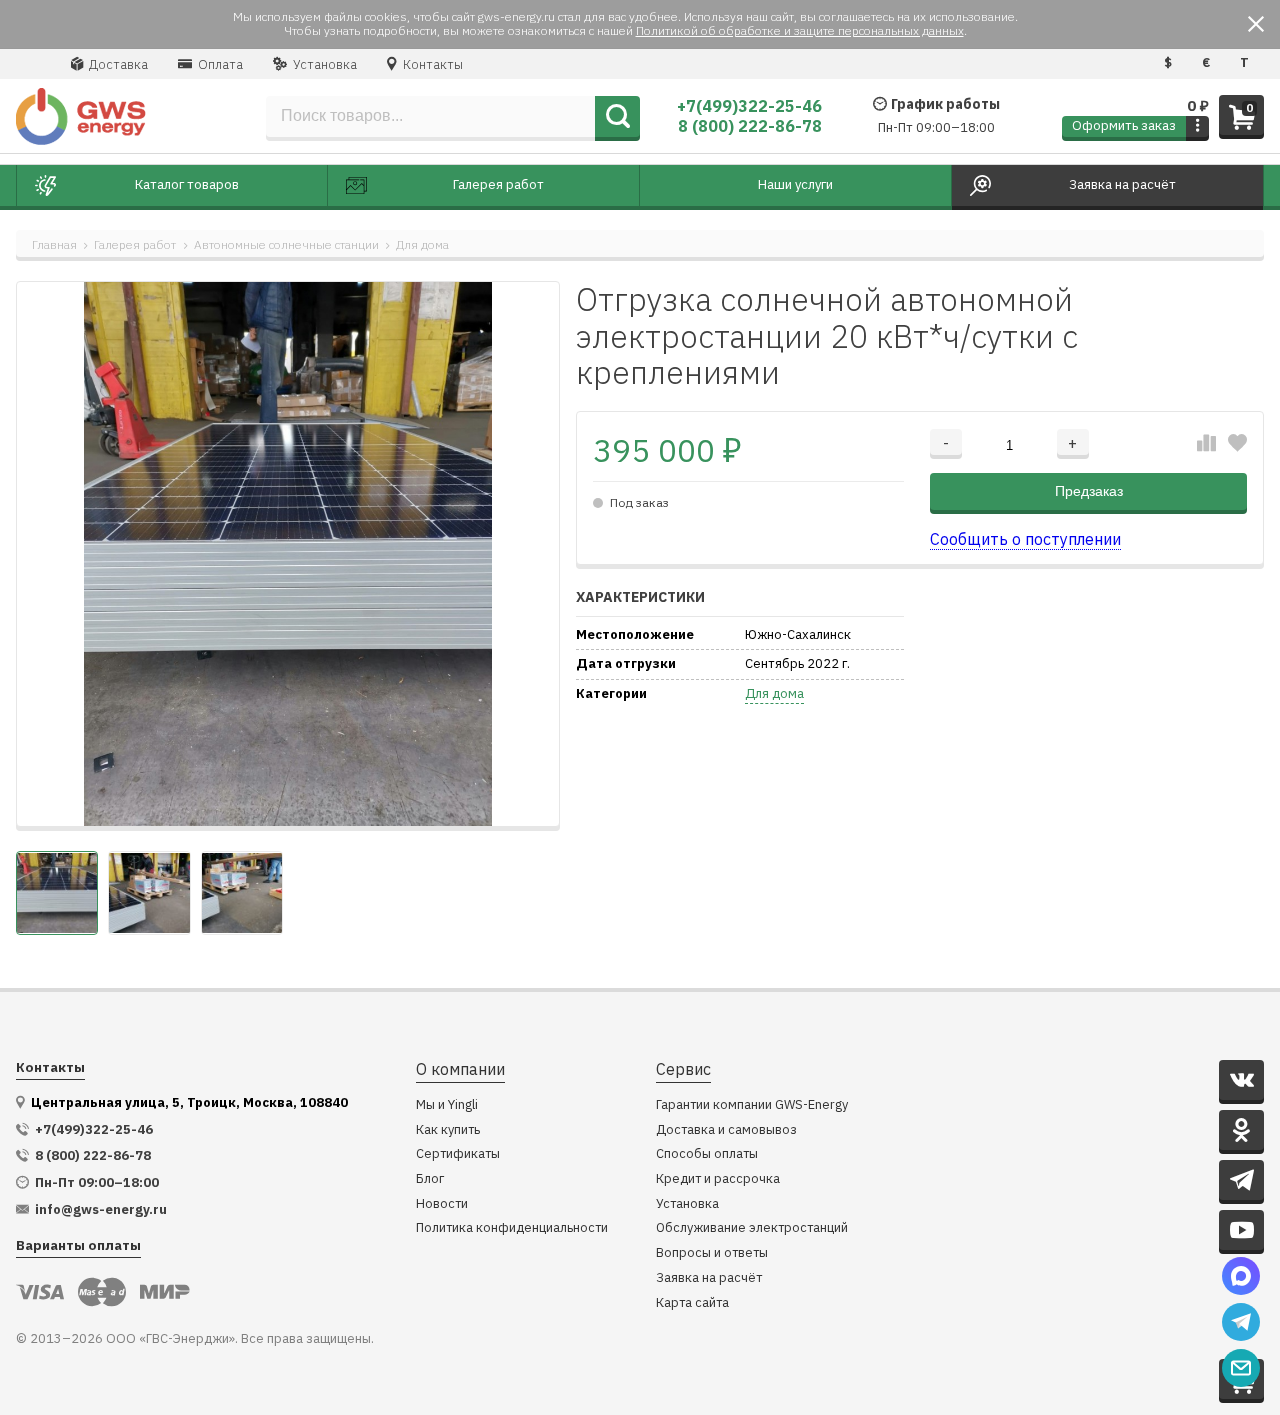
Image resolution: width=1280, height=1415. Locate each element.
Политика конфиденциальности (512, 1228)
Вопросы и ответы (712, 1253)
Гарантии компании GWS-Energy (752, 1105)
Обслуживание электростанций (752, 1228)
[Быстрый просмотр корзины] (1197, 126)
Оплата (219, 64)
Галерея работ (135, 244)
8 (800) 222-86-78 (750, 126)
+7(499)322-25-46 (749, 106)
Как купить (448, 1130)
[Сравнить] (1206, 443)
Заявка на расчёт (709, 1278)
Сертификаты (458, 1154)
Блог (430, 1179)
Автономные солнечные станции (286, 244)
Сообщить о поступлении (1025, 539)
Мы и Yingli (447, 1105)
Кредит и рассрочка (718, 1179)
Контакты (431, 64)
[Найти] (617, 116)
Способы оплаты (707, 1154)
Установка (323, 64)
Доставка (117, 64)
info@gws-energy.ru (101, 1210)
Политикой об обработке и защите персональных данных (800, 30)
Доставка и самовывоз (726, 1130)
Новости (442, 1204)
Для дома (422, 244)
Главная (54, 244)
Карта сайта (692, 1303)
